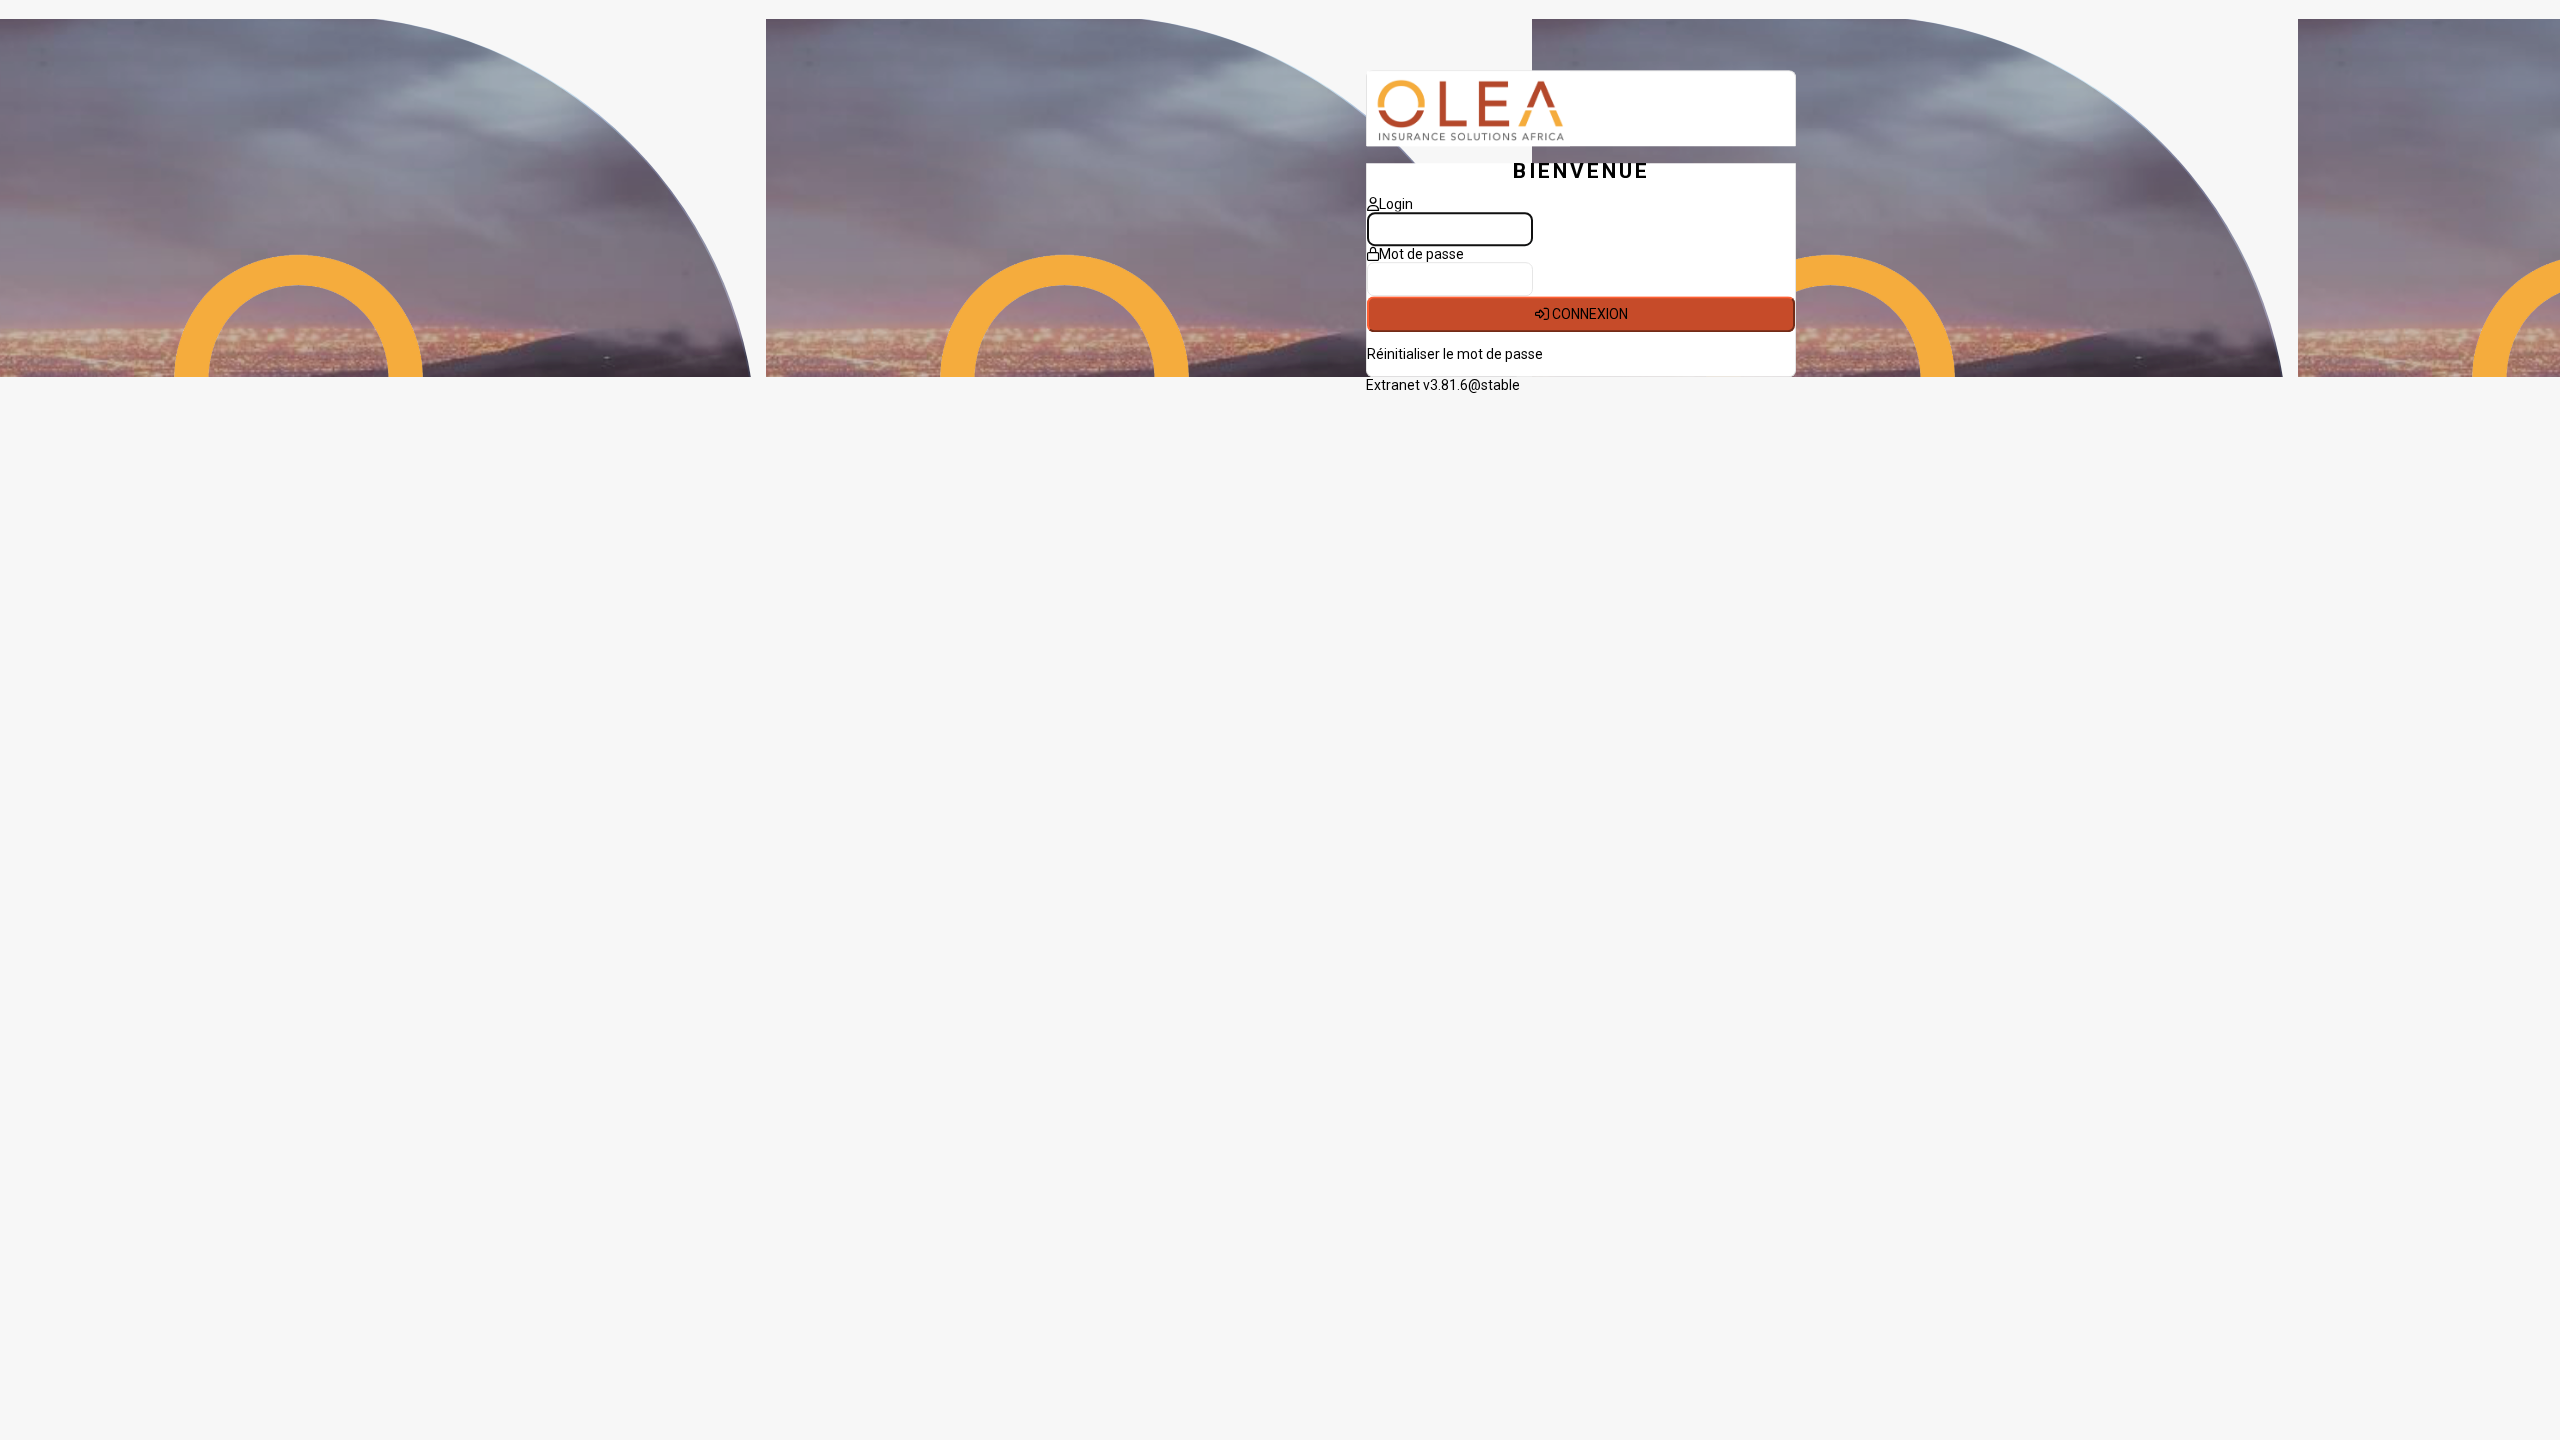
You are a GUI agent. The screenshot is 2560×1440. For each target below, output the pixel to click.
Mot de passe (1421, 255)
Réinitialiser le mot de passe (1455, 355)
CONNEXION (1588, 315)
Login (1396, 205)
